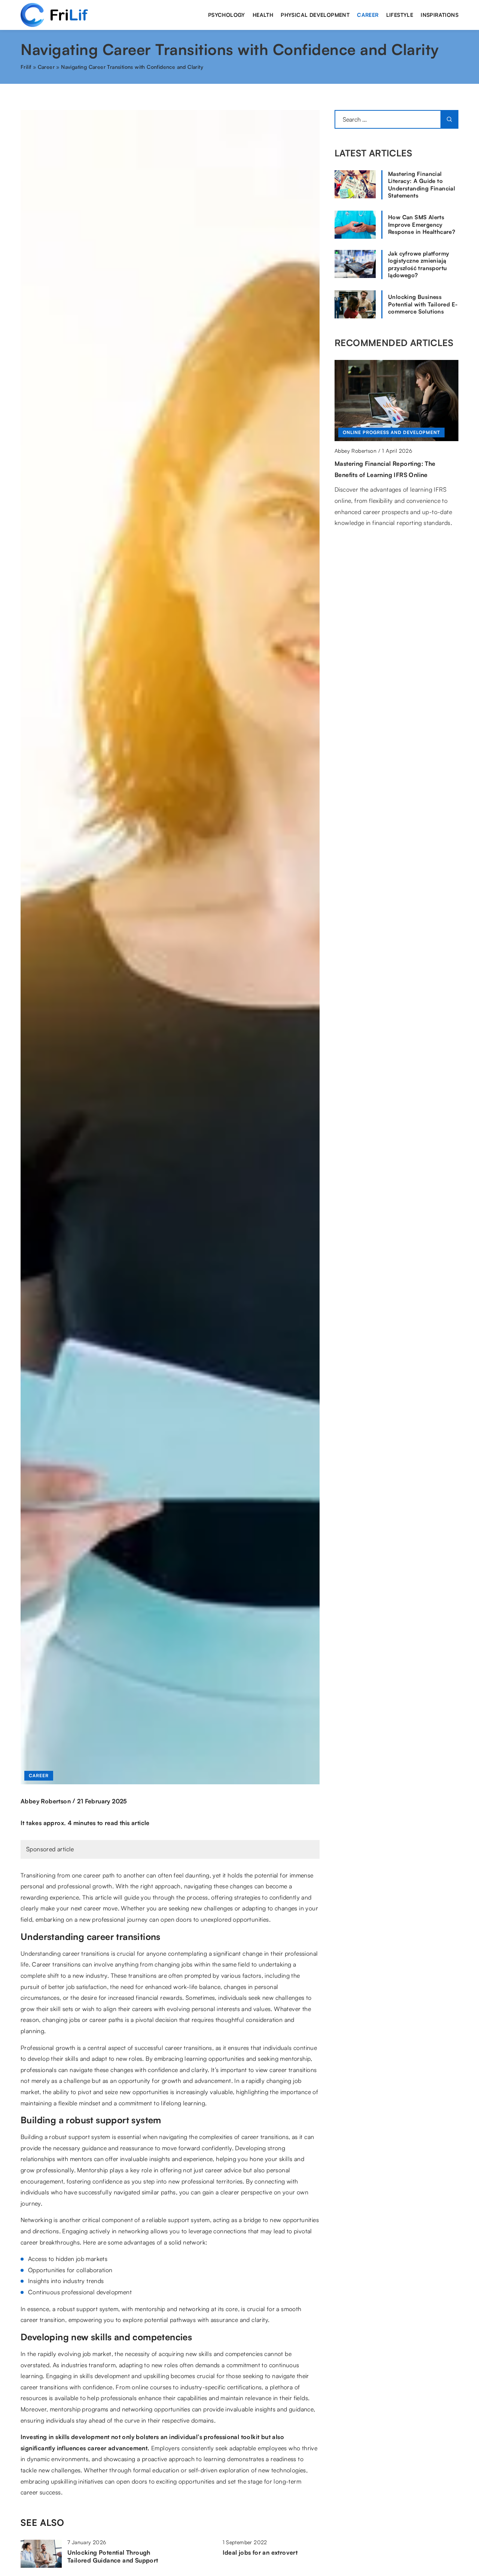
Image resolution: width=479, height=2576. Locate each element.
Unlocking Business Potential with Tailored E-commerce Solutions (423, 304)
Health (263, 15)
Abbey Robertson (46, 1801)
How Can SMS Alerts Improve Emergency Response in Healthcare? (422, 224)
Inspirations (440, 15)
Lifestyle (400, 15)
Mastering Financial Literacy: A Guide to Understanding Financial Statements (422, 185)
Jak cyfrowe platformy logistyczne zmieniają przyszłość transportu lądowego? (419, 265)
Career (368, 15)
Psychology (227, 15)
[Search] (449, 119)
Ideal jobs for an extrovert (260, 2552)
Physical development (315, 15)
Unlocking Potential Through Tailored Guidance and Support (113, 2556)
